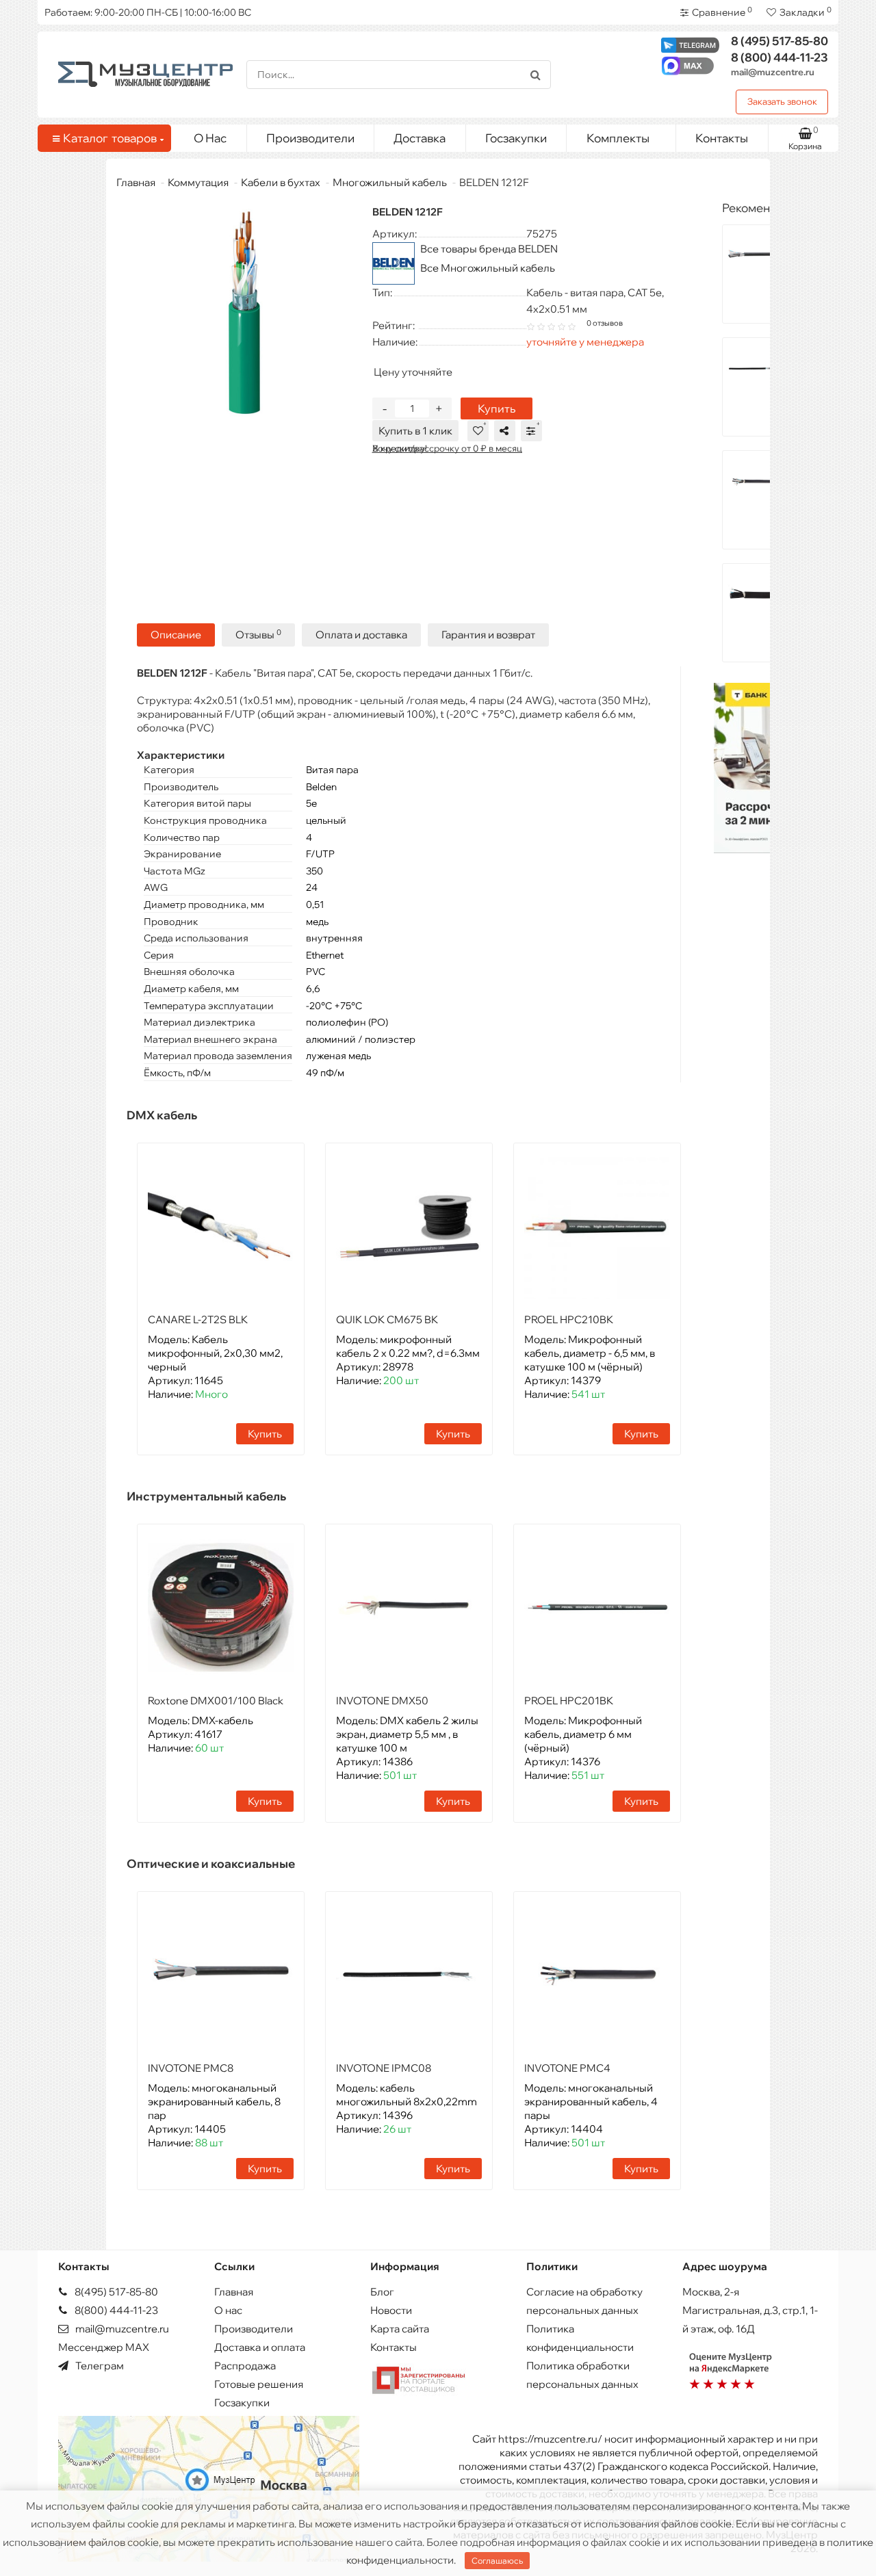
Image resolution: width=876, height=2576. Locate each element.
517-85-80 (780, 41)
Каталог (110, 138)
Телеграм (99, 2366)
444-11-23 (780, 57)
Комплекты (618, 138)
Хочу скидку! (400, 448)
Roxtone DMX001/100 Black (216, 1701)
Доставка (420, 138)
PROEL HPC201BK (569, 1701)
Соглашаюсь (497, 2561)
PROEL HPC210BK (569, 1319)
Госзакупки (516, 138)
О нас (228, 2310)
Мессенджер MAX (104, 2347)
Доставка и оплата (260, 2347)
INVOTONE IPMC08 (384, 2068)
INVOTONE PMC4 (567, 2068)
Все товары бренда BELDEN (489, 249)
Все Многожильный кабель (488, 268)
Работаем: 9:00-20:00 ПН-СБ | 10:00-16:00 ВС (148, 12)
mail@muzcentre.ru (773, 72)
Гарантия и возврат (488, 635)
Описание (176, 635)
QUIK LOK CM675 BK (387, 1319)
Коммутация (198, 182)
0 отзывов (605, 323)
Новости (391, 2310)
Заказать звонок (782, 101)
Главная (136, 182)
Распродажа (245, 2366)
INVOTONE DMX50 (382, 1701)
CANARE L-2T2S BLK (198, 1319)
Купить (497, 408)
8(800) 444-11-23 (115, 2310)
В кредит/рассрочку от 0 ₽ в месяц (447, 448)
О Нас (210, 138)
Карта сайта (400, 2329)
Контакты (722, 138)
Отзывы (258, 635)
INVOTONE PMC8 (191, 2068)
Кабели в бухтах (281, 182)
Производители (310, 138)
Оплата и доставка (361, 635)
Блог (382, 2292)
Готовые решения (259, 2384)
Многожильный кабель (390, 182)
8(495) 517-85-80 (115, 2292)
